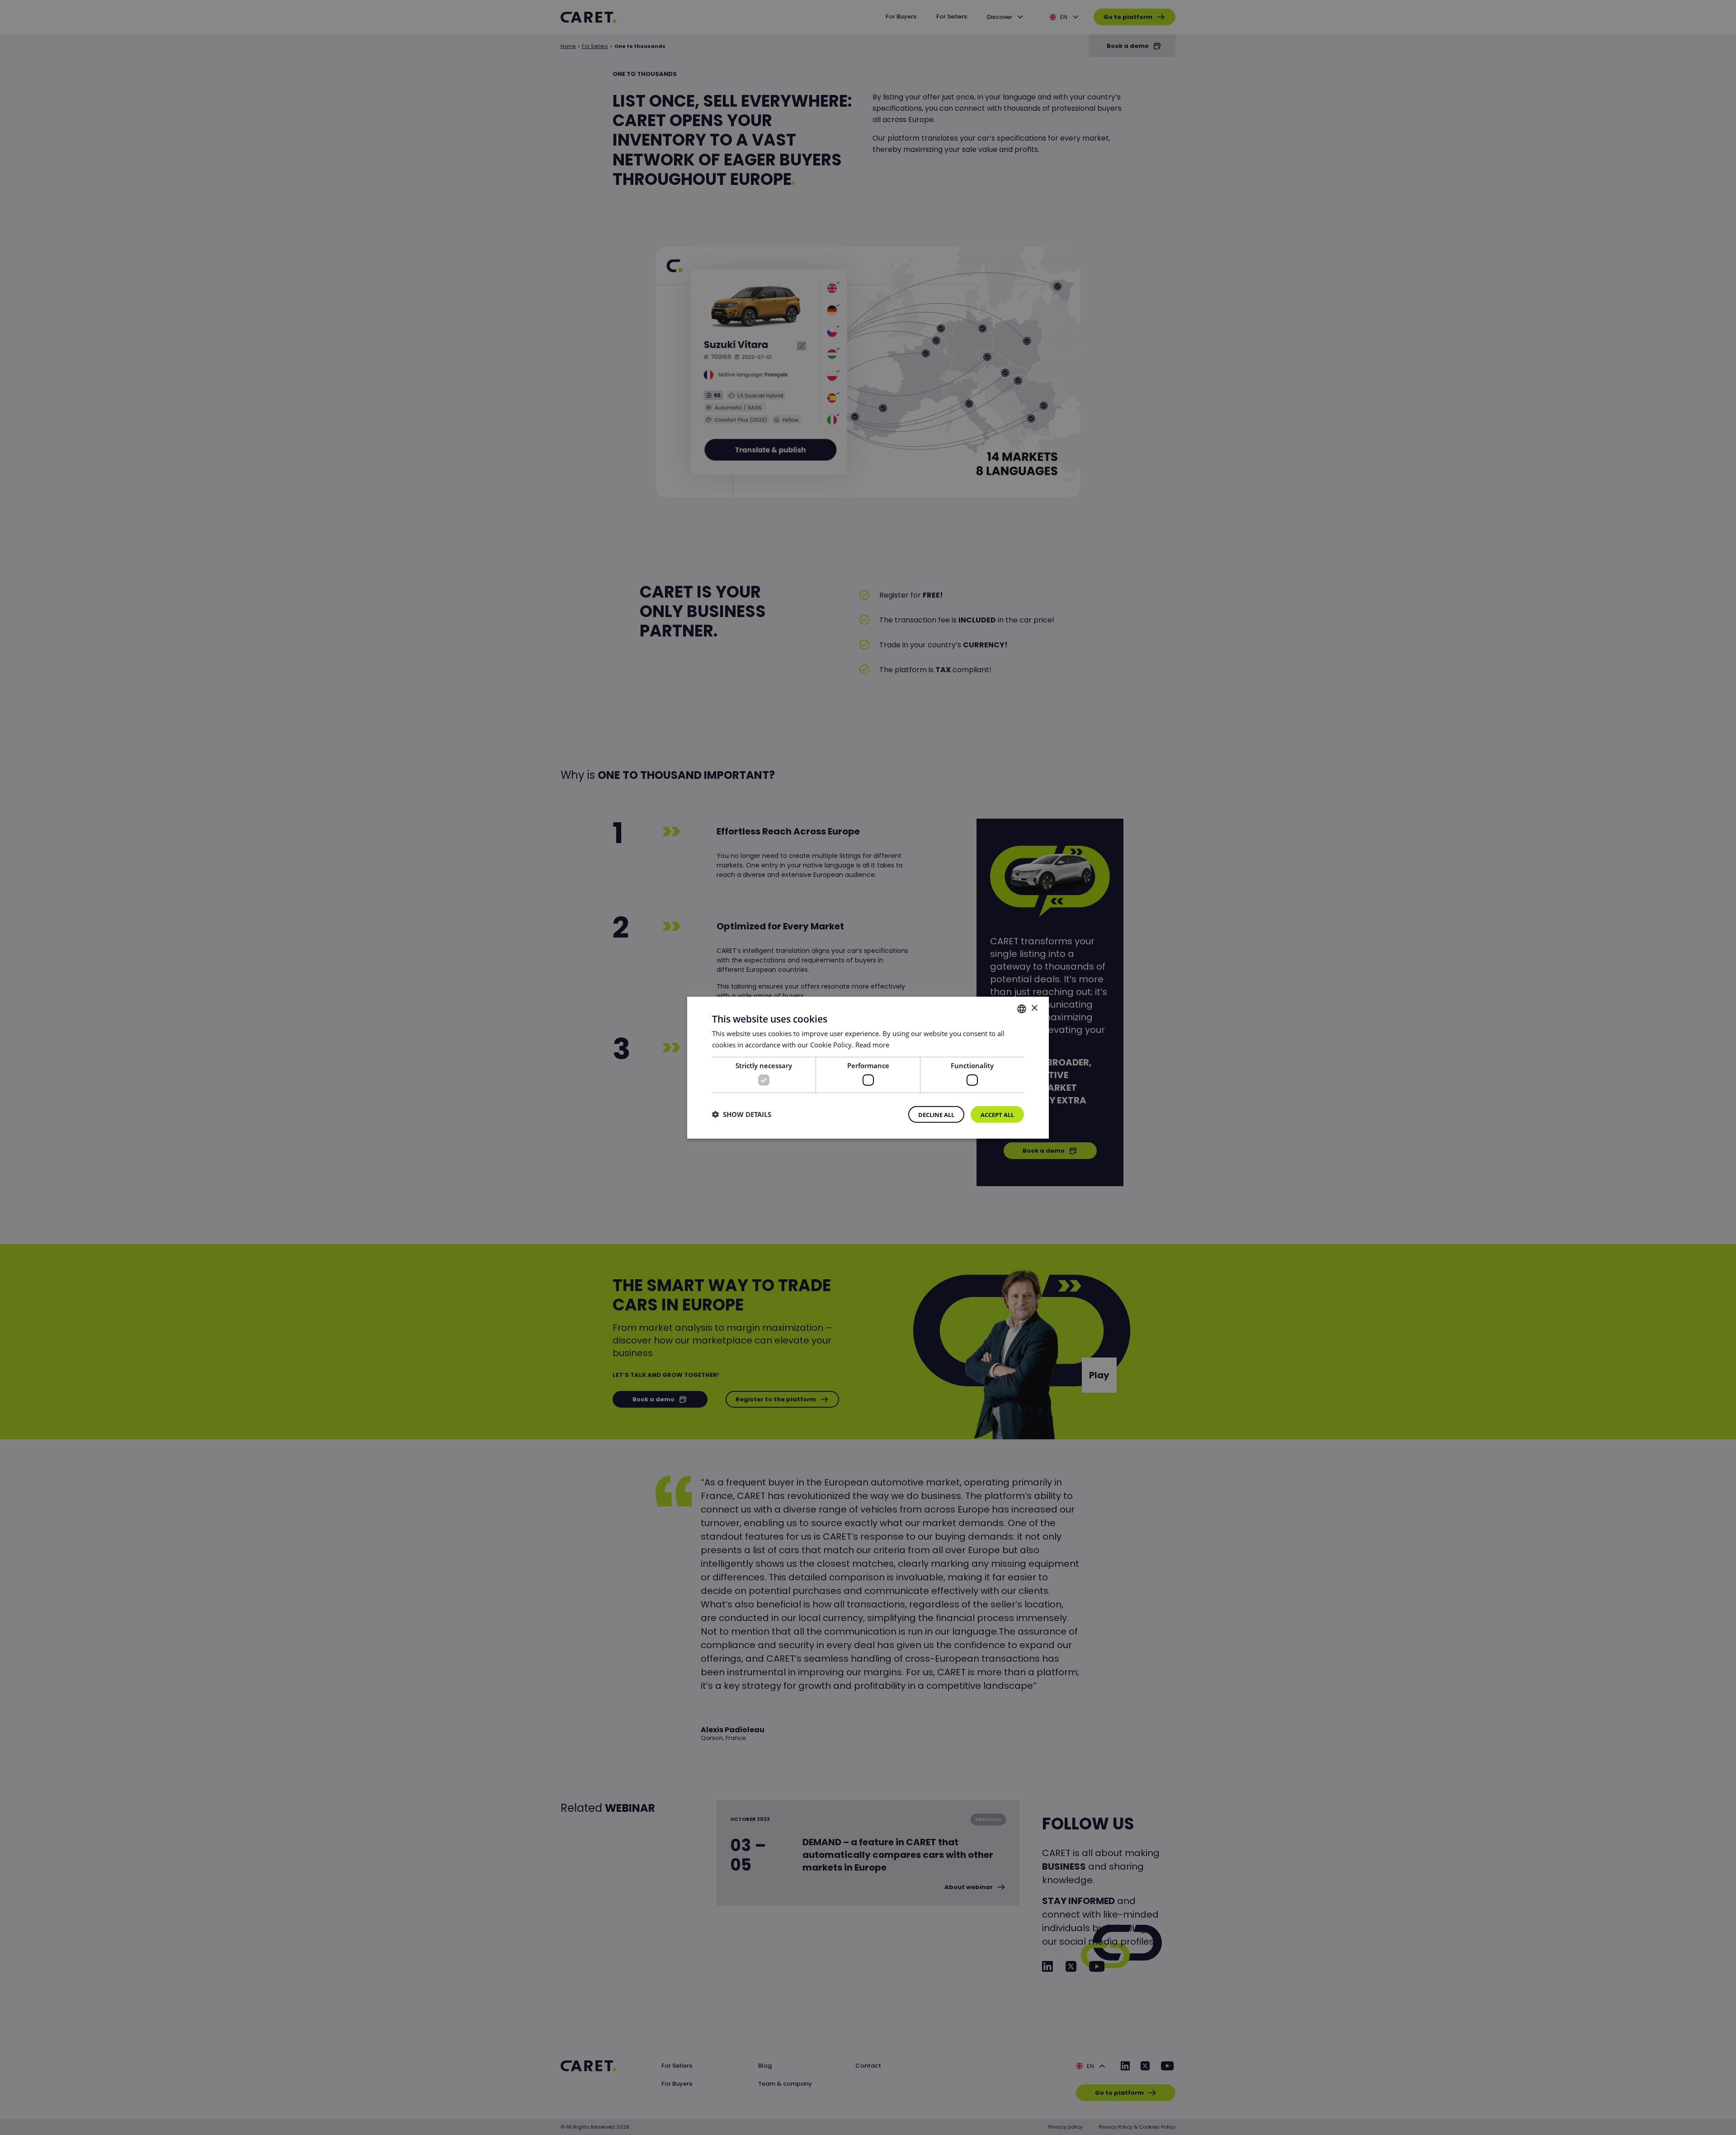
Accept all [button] (997, 1115)
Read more (872, 1044)
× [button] (1034, 1008)
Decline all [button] (936, 1115)
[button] (742, 1114)
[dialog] (868, 1067)
